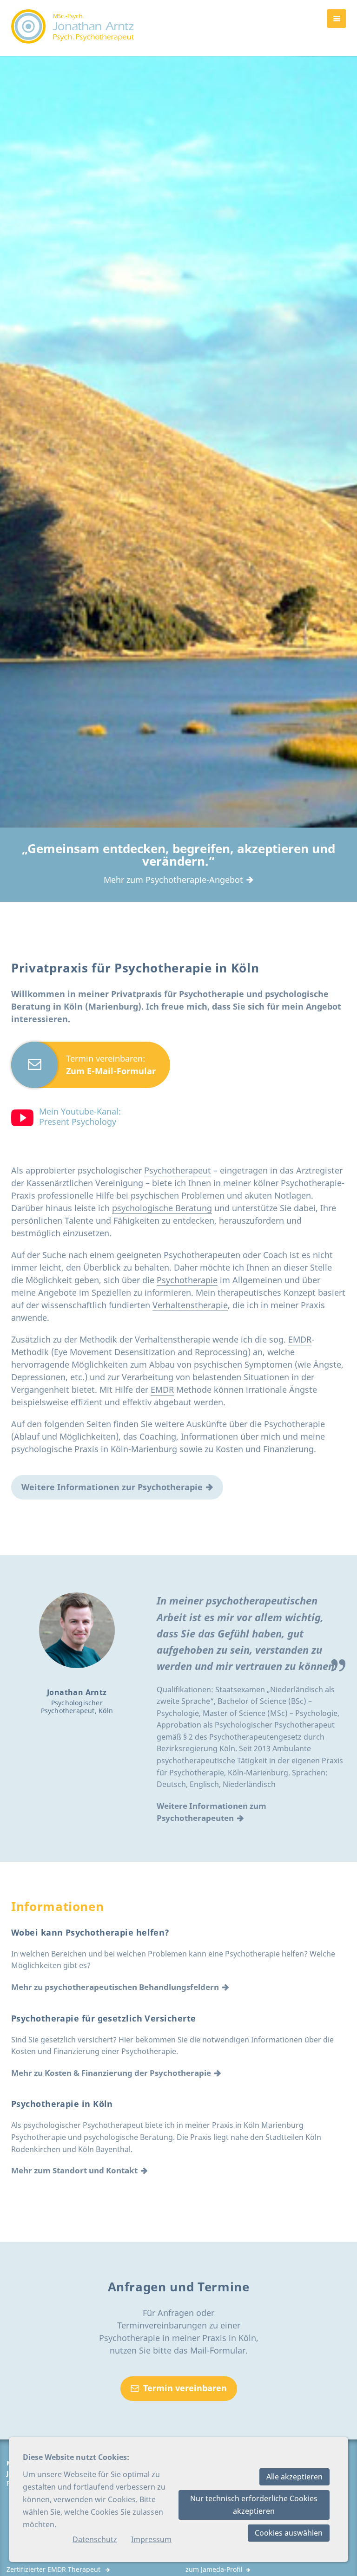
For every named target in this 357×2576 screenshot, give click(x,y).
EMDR (300, 1339)
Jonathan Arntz (77, 1692)
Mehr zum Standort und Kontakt (74, 2170)
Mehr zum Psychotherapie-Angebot (173, 880)
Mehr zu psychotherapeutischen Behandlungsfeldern (115, 1987)
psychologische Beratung (162, 1208)
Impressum (151, 2539)
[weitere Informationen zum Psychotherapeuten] (77, 1630)
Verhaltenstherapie (190, 1305)
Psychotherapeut (178, 1170)
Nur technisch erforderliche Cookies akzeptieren (254, 2505)
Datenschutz (95, 2539)
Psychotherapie (187, 1280)
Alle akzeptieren (294, 2477)
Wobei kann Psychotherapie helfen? (90, 1932)
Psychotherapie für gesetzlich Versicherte (103, 2018)
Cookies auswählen (289, 2533)
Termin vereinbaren (185, 2388)
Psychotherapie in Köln (62, 2104)
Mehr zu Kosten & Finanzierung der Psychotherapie (111, 2073)
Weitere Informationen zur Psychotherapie (112, 1487)
